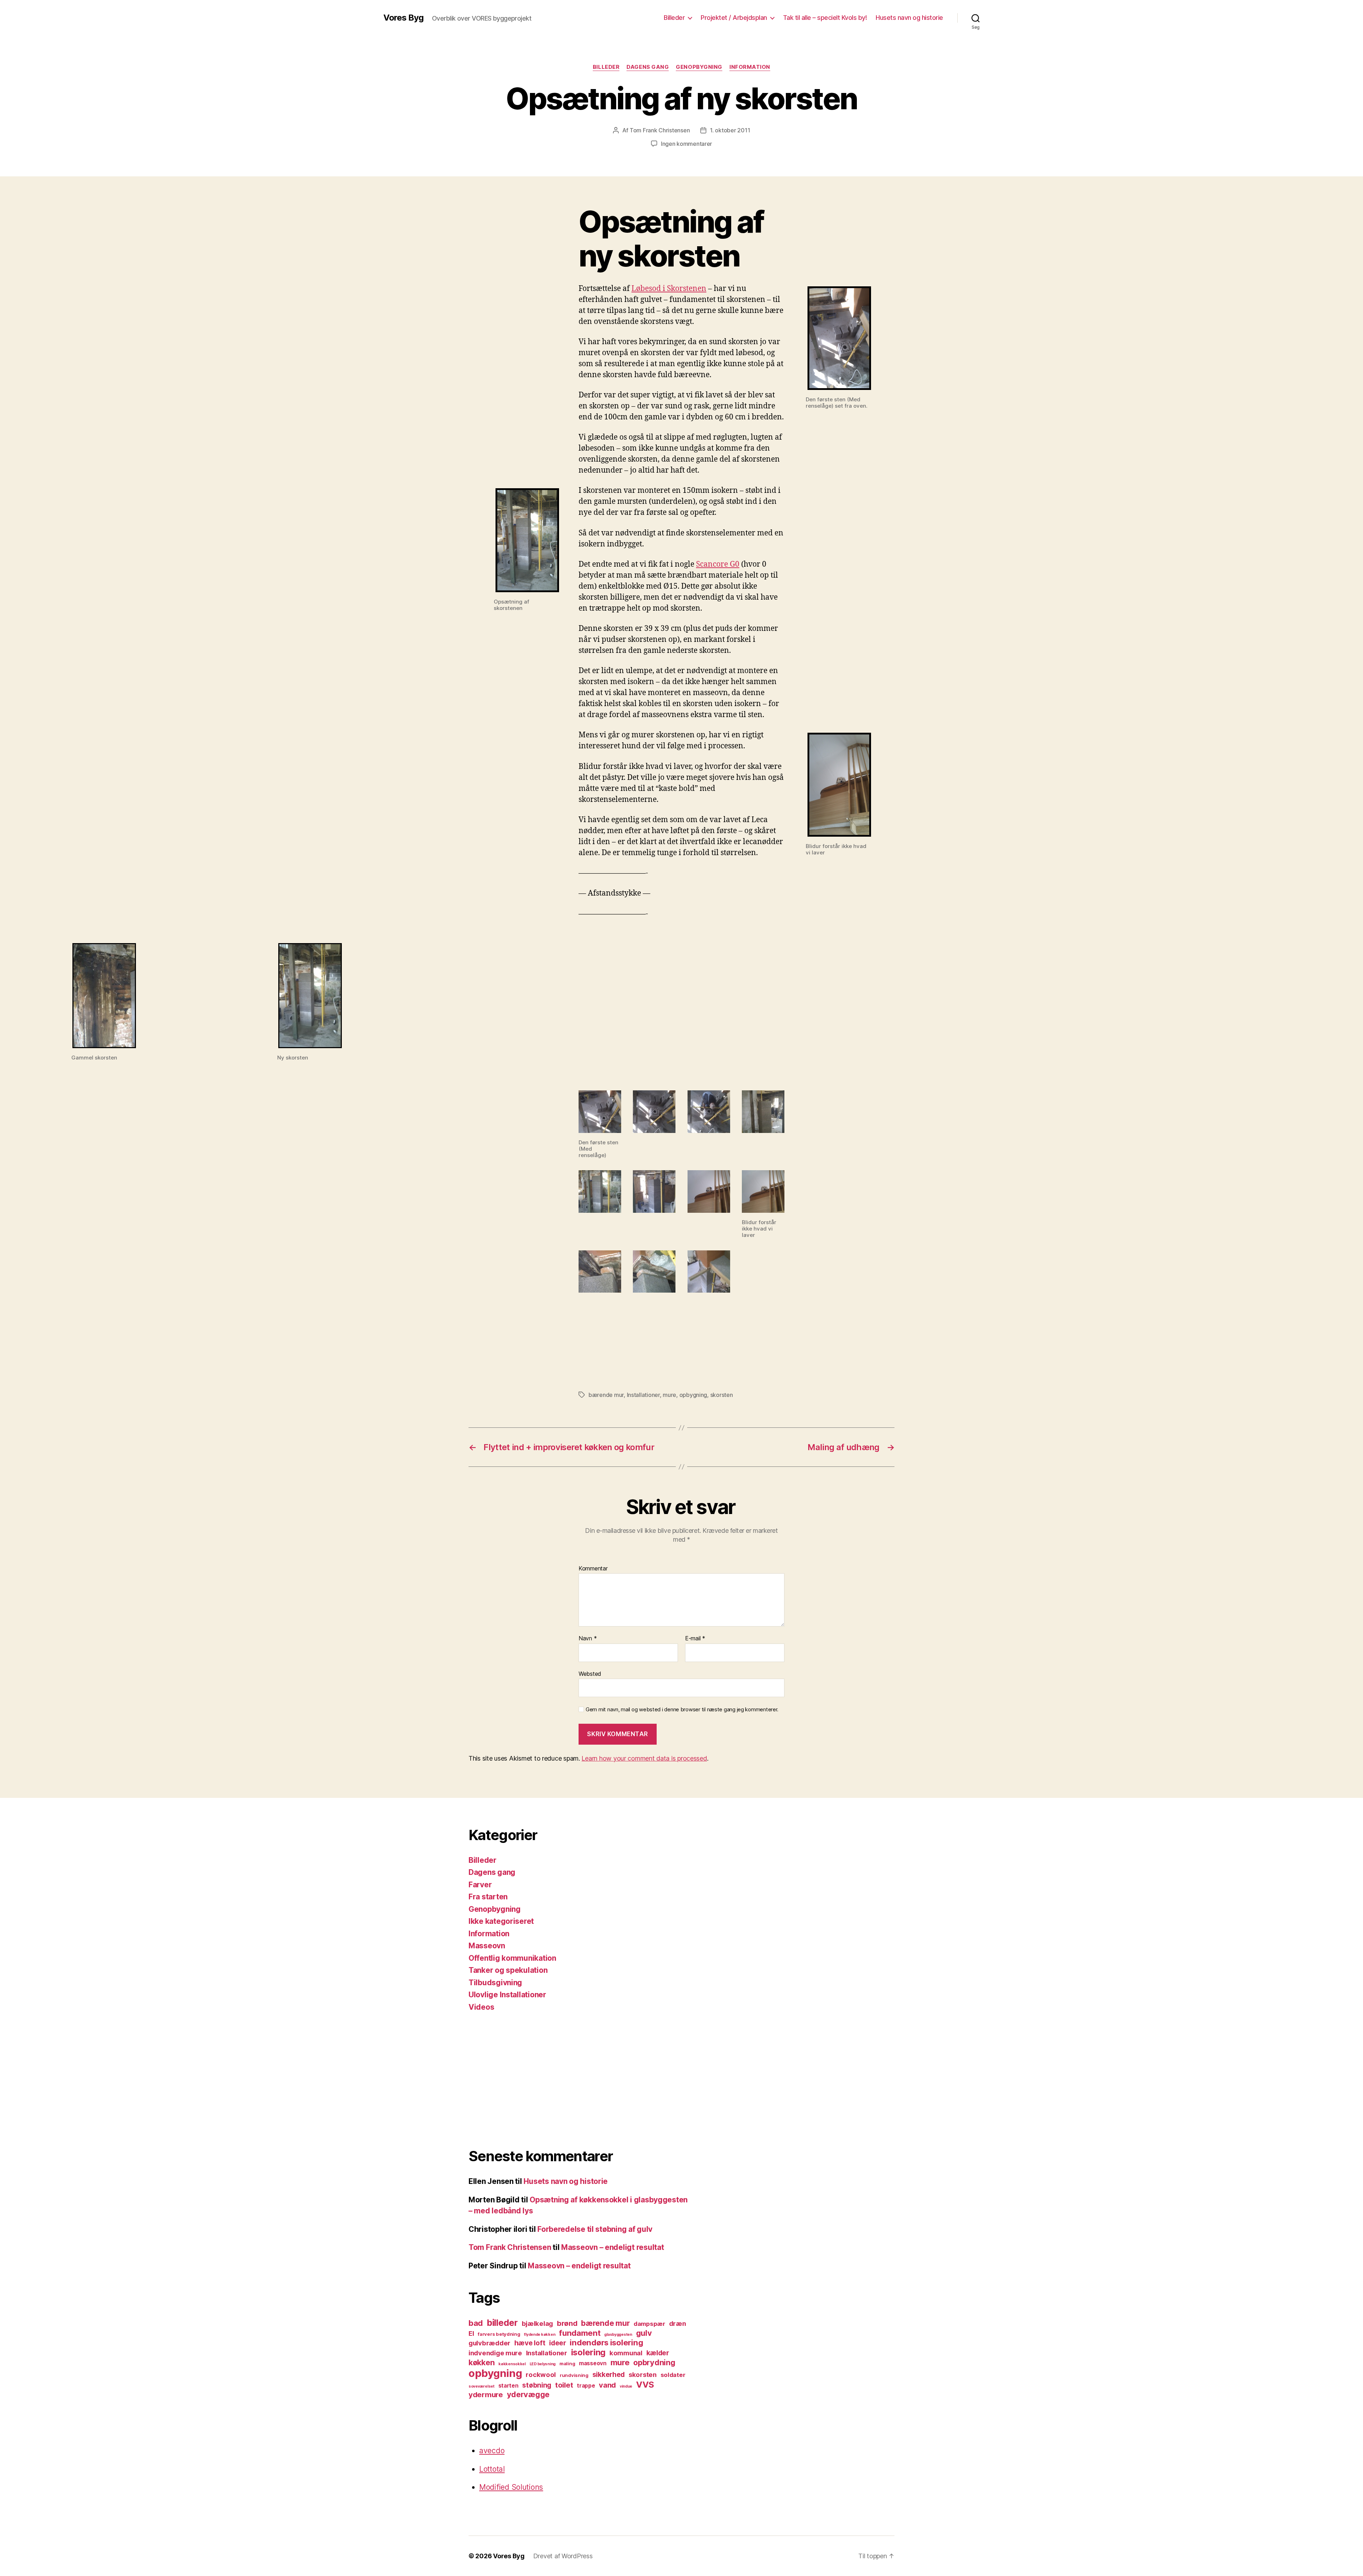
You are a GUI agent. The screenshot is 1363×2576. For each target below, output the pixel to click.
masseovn (593, 2363)
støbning (537, 2385)
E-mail (695, 1639)
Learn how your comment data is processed (644, 1758)
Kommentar (593, 1569)
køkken (481, 2362)
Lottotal (492, 2469)
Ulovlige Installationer (507, 1995)
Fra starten (488, 1897)
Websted (590, 1674)
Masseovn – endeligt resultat (612, 2247)
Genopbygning (699, 67)
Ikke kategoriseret (501, 1921)
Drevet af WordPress (563, 2556)
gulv (644, 2333)
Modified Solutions (511, 2487)
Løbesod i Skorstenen (669, 289)
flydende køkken (540, 2335)
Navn (588, 1639)
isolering (589, 2352)
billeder (502, 2323)
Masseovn (487, 1946)
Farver (480, 1885)
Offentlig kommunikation (512, 1958)
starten (508, 2386)
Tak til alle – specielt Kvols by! (825, 18)
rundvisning (574, 2375)
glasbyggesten (618, 2335)
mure (669, 1395)
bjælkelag (538, 2323)
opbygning (693, 1395)
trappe (586, 2386)
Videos (481, 2007)
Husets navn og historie (909, 18)
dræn (678, 2323)
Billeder (674, 18)
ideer (558, 2343)
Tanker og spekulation (508, 1970)
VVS (645, 2385)
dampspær (649, 2324)
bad (476, 2323)
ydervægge (528, 2394)
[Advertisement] (580, 2080)
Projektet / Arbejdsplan (734, 18)
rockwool (541, 2374)
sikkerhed (609, 2374)
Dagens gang (648, 67)
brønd (567, 2323)
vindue (626, 2386)
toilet (564, 2385)
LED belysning (543, 2364)
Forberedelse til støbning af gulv (595, 2229)
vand (607, 2385)
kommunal (626, 2353)
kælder (658, 2353)
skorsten (722, 1395)
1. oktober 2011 (730, 130)
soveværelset (481, 2386)
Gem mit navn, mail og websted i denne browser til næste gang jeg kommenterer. (682, 1710)
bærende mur (606, 1395)
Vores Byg (403, 18)
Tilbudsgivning (495, 1983)
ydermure (486, 2395)
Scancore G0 (718, 564)
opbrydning (654, 2362)
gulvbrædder (489, 2343)
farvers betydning (499, 2334)
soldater (673, 2375)
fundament (580, 2333)
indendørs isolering (606, 2342)
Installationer (643, 1395)
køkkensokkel (512, 2364)
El (471, 2333)
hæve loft (530, 2343)
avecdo (492, 2451)
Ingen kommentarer (686, 144)
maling (567, 2363)
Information (750, 67)
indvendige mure (495, 2353)
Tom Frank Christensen (660, 130)
